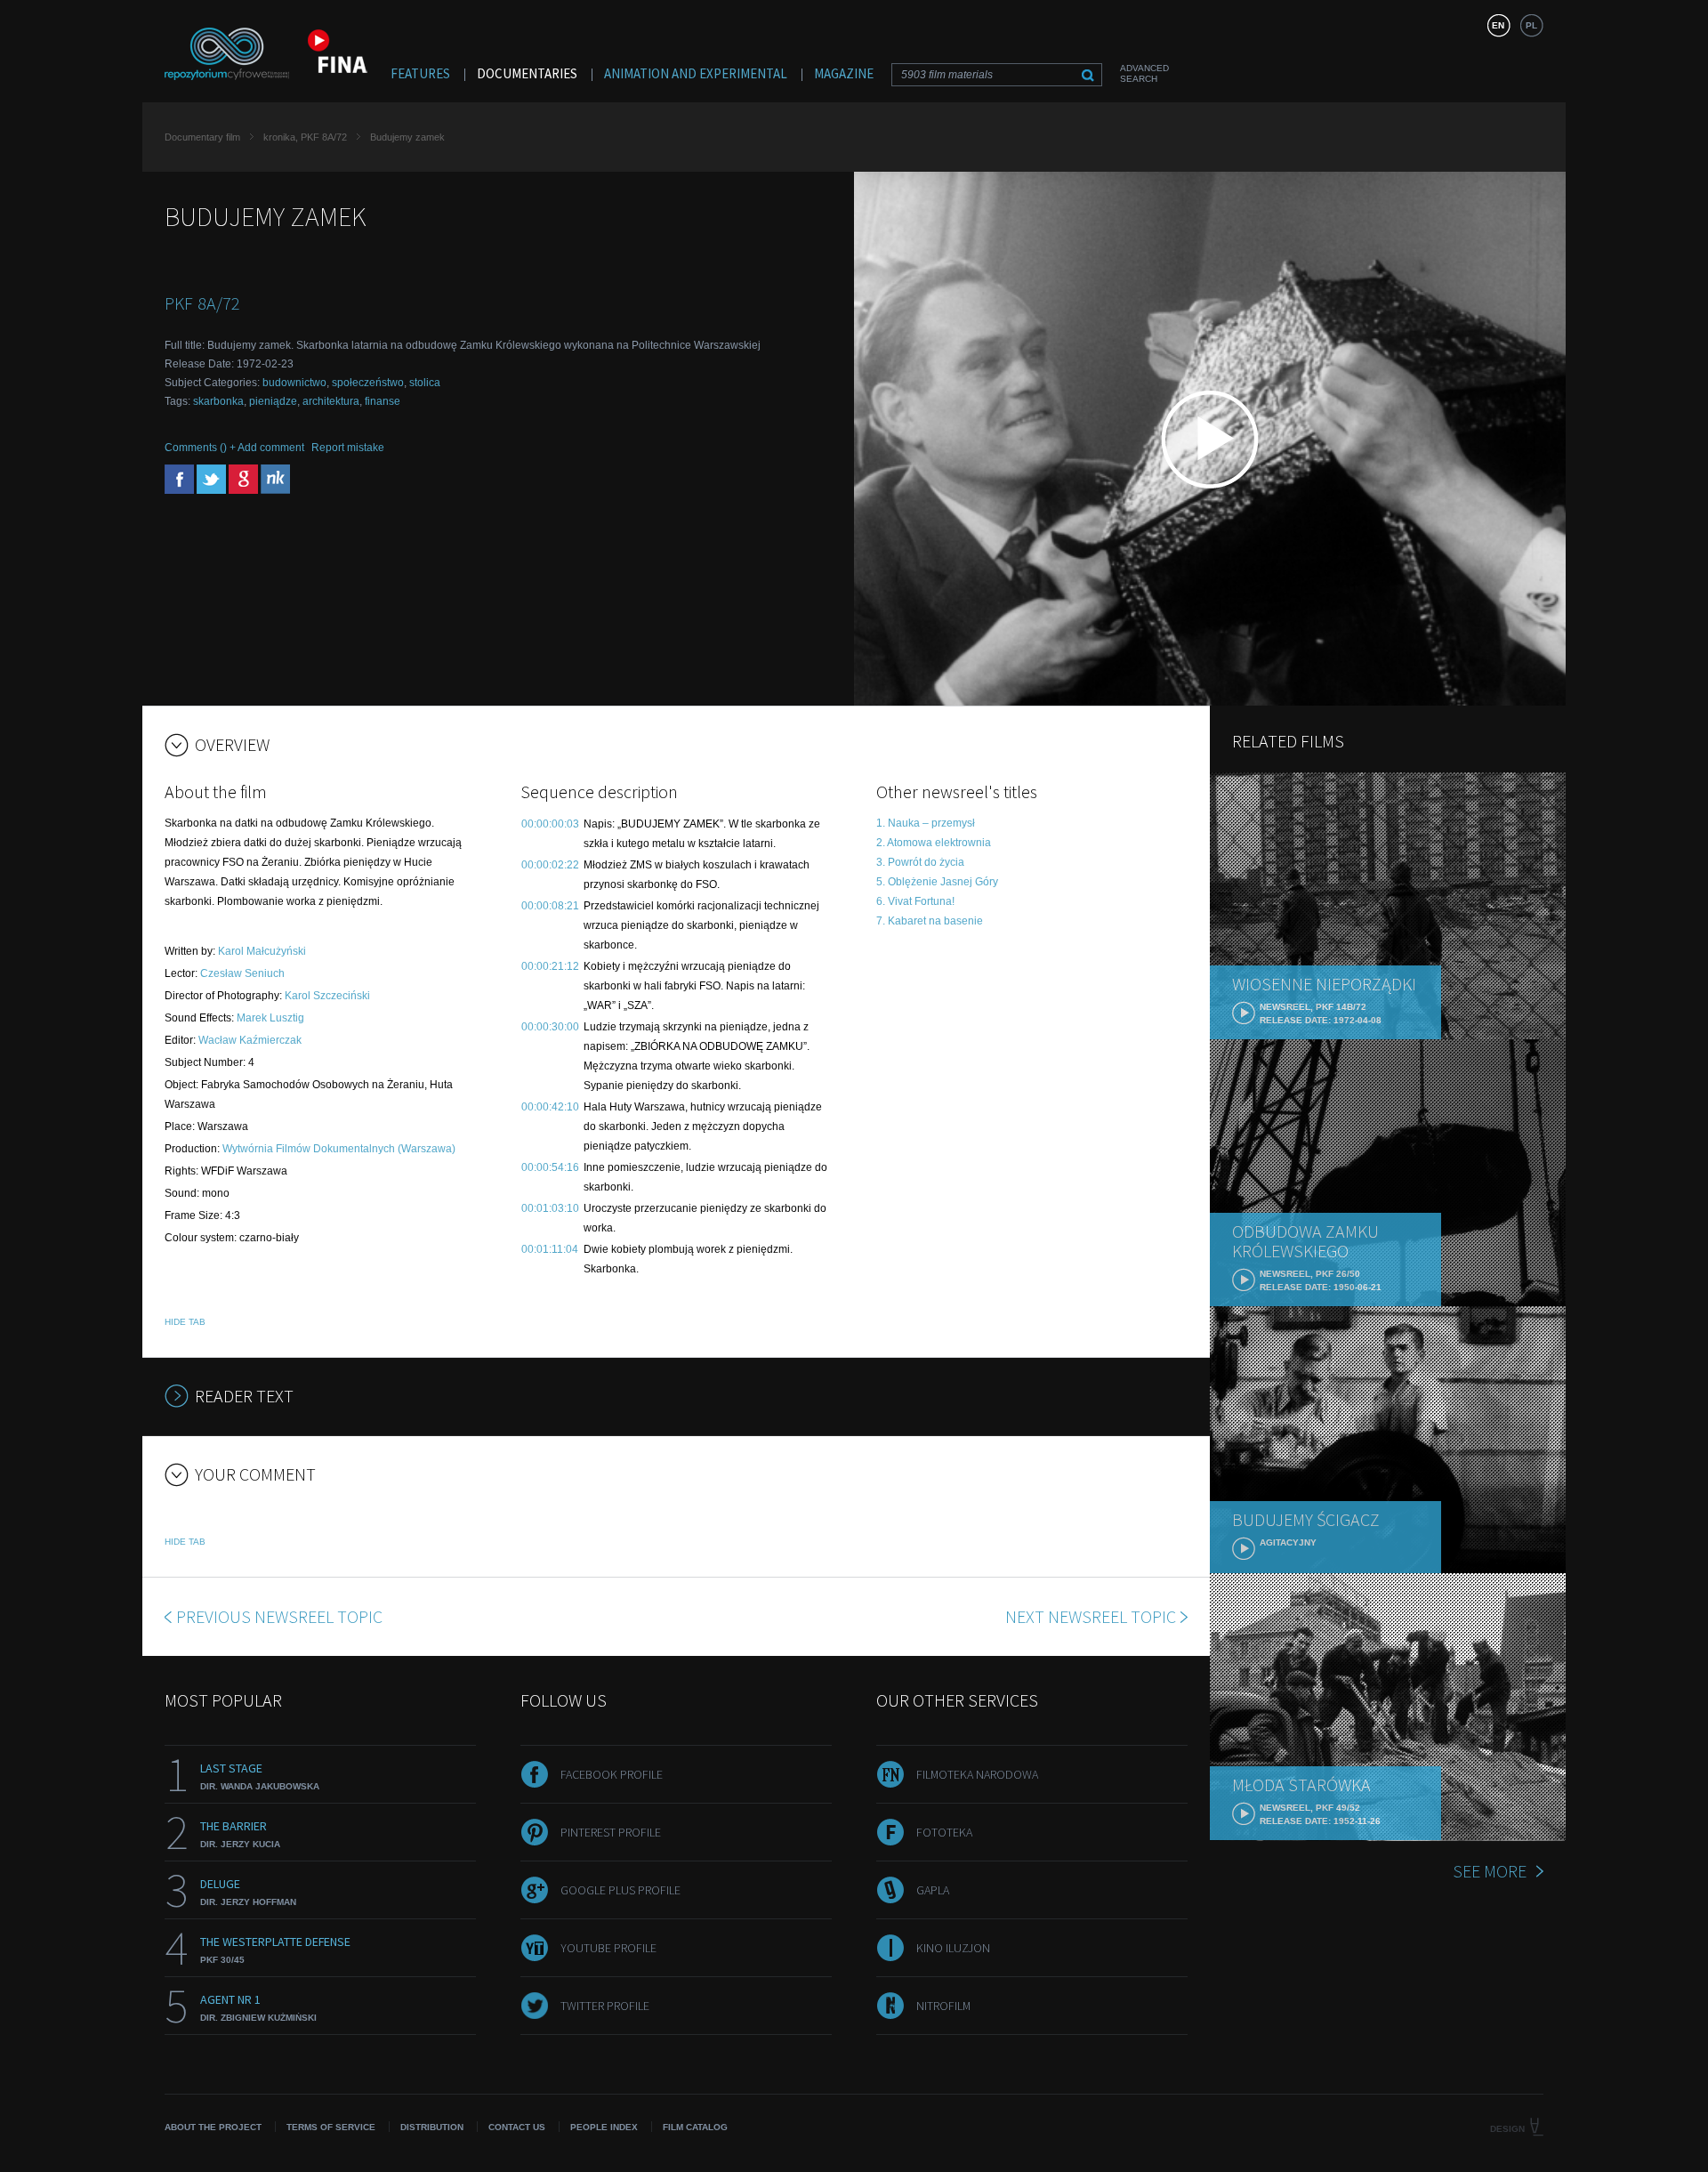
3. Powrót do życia (920, 862)
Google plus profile (620, 1890)
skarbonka (218, 401)
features (420, 73)
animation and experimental (696, 73)
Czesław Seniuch (242, 973)
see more (1490, 1871)
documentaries (527, 73)
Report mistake (348, 448)
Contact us (517, 2127)
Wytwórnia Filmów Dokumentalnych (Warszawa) (339, 1149)
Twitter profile (605, 2006)
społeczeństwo (368, 383)
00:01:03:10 (550, 1208)
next (1091, 1616)
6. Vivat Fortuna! (915, 901)
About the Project (213, 2127)
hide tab (185, 1322)
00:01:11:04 (550, 1249)
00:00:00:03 (550, 824)
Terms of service (331, 2127)
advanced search (1144, 73)
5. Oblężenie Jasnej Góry (937, 882)
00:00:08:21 (550, 906)
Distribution (432, 2127)
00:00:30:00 (550, 1027)
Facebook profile (612, 1774)
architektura (331, 401)
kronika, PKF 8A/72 (305, 137)
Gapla (933, 1890)
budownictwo (294, 383)
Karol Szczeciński (327, 996)
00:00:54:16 (550, 1167)
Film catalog (695, 2127)
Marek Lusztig (270, 1018)
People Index (604, 2127)
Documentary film (202, 137)
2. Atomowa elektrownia (934, 843)
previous (279, 1616)
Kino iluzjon (953, 1948)
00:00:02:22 (550, 865)
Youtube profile (608, 1948)
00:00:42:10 (550, 1107)
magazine (844, 73)
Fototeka (944, 1832)
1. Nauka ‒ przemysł (926, 823)
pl (1531, 25)
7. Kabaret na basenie (930, 921)
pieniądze (273, 401)
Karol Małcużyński (262, 951)
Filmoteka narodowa (977, 1774)
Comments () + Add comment (234, 448)
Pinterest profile (611, 1832)
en (1498, 25)
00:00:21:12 (550, 966)
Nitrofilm (943, 2006)
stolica (425, 383)
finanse (383, 401)
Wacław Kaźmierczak (250, 1040)
